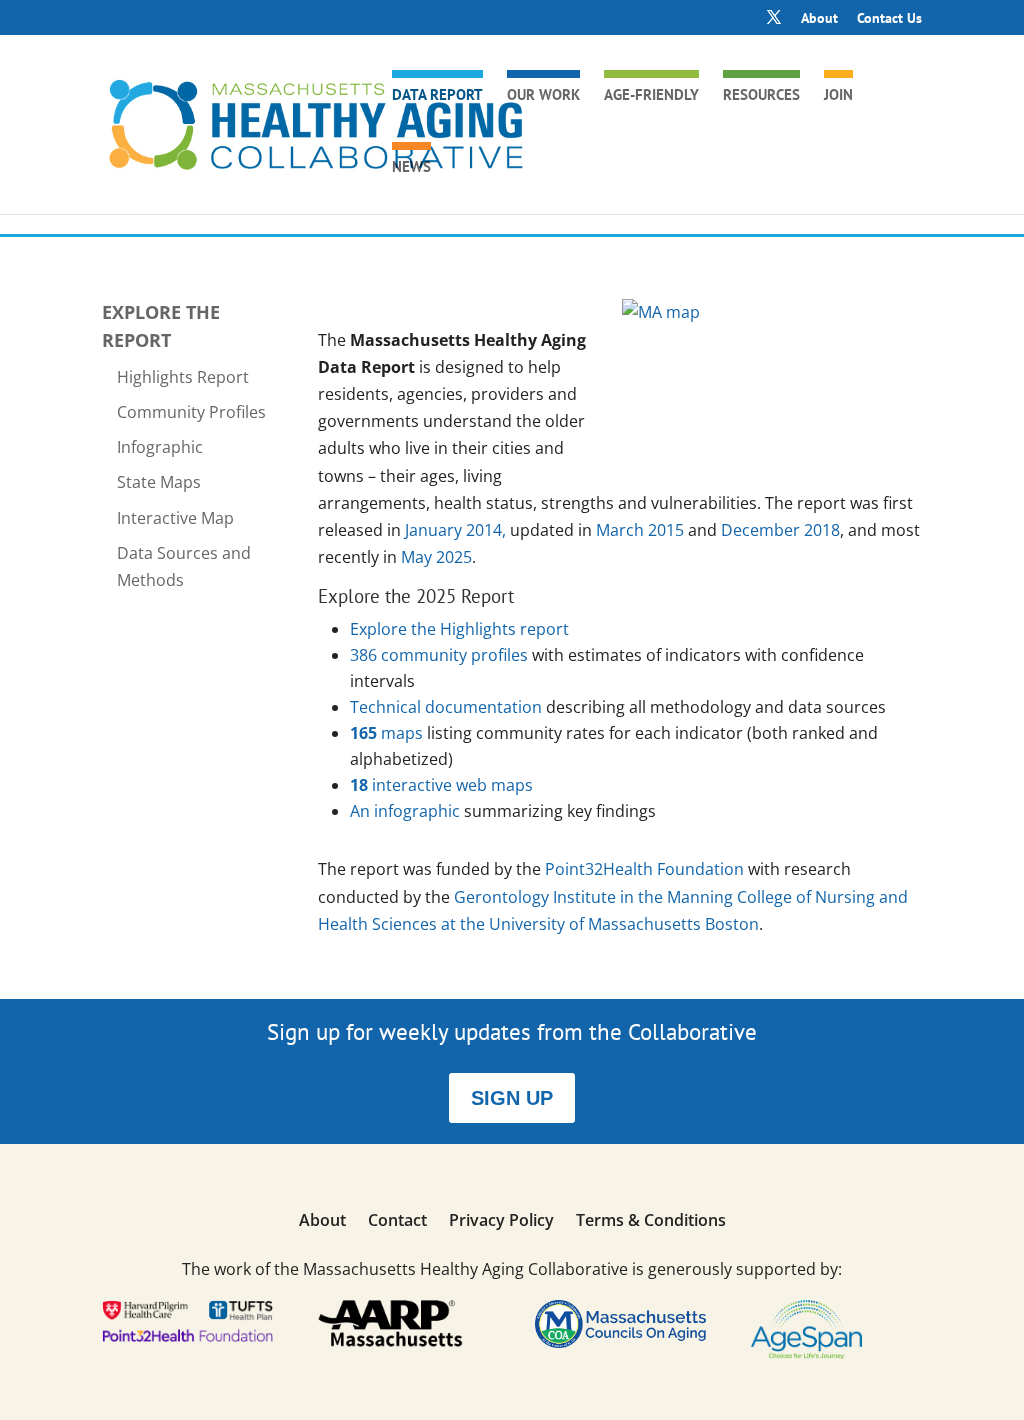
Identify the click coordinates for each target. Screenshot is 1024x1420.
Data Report (437, 96)
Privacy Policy (501, 1222)
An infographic (407, 811)
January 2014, (457, 530)
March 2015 (640, 530)
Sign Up (512, 1098)
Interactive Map (175, 518)
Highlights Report (183, 377)
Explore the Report (161, 325)
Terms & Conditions (651, 1222)
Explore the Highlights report (459, 629)
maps (386, 733)
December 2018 (780, 530)
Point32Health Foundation (644, 869)
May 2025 (436, 557)
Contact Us (889, 19)
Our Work (543, 96)
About (819, 19)
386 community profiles (439, 655)
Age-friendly (651, 96)
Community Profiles (191, 412)
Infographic (160, 447)
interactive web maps (441, 785)
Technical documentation (446, 707)
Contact (397, 1222)
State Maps (159, 482)
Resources (761, 96)
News (411, 168)
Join (838, 96)
